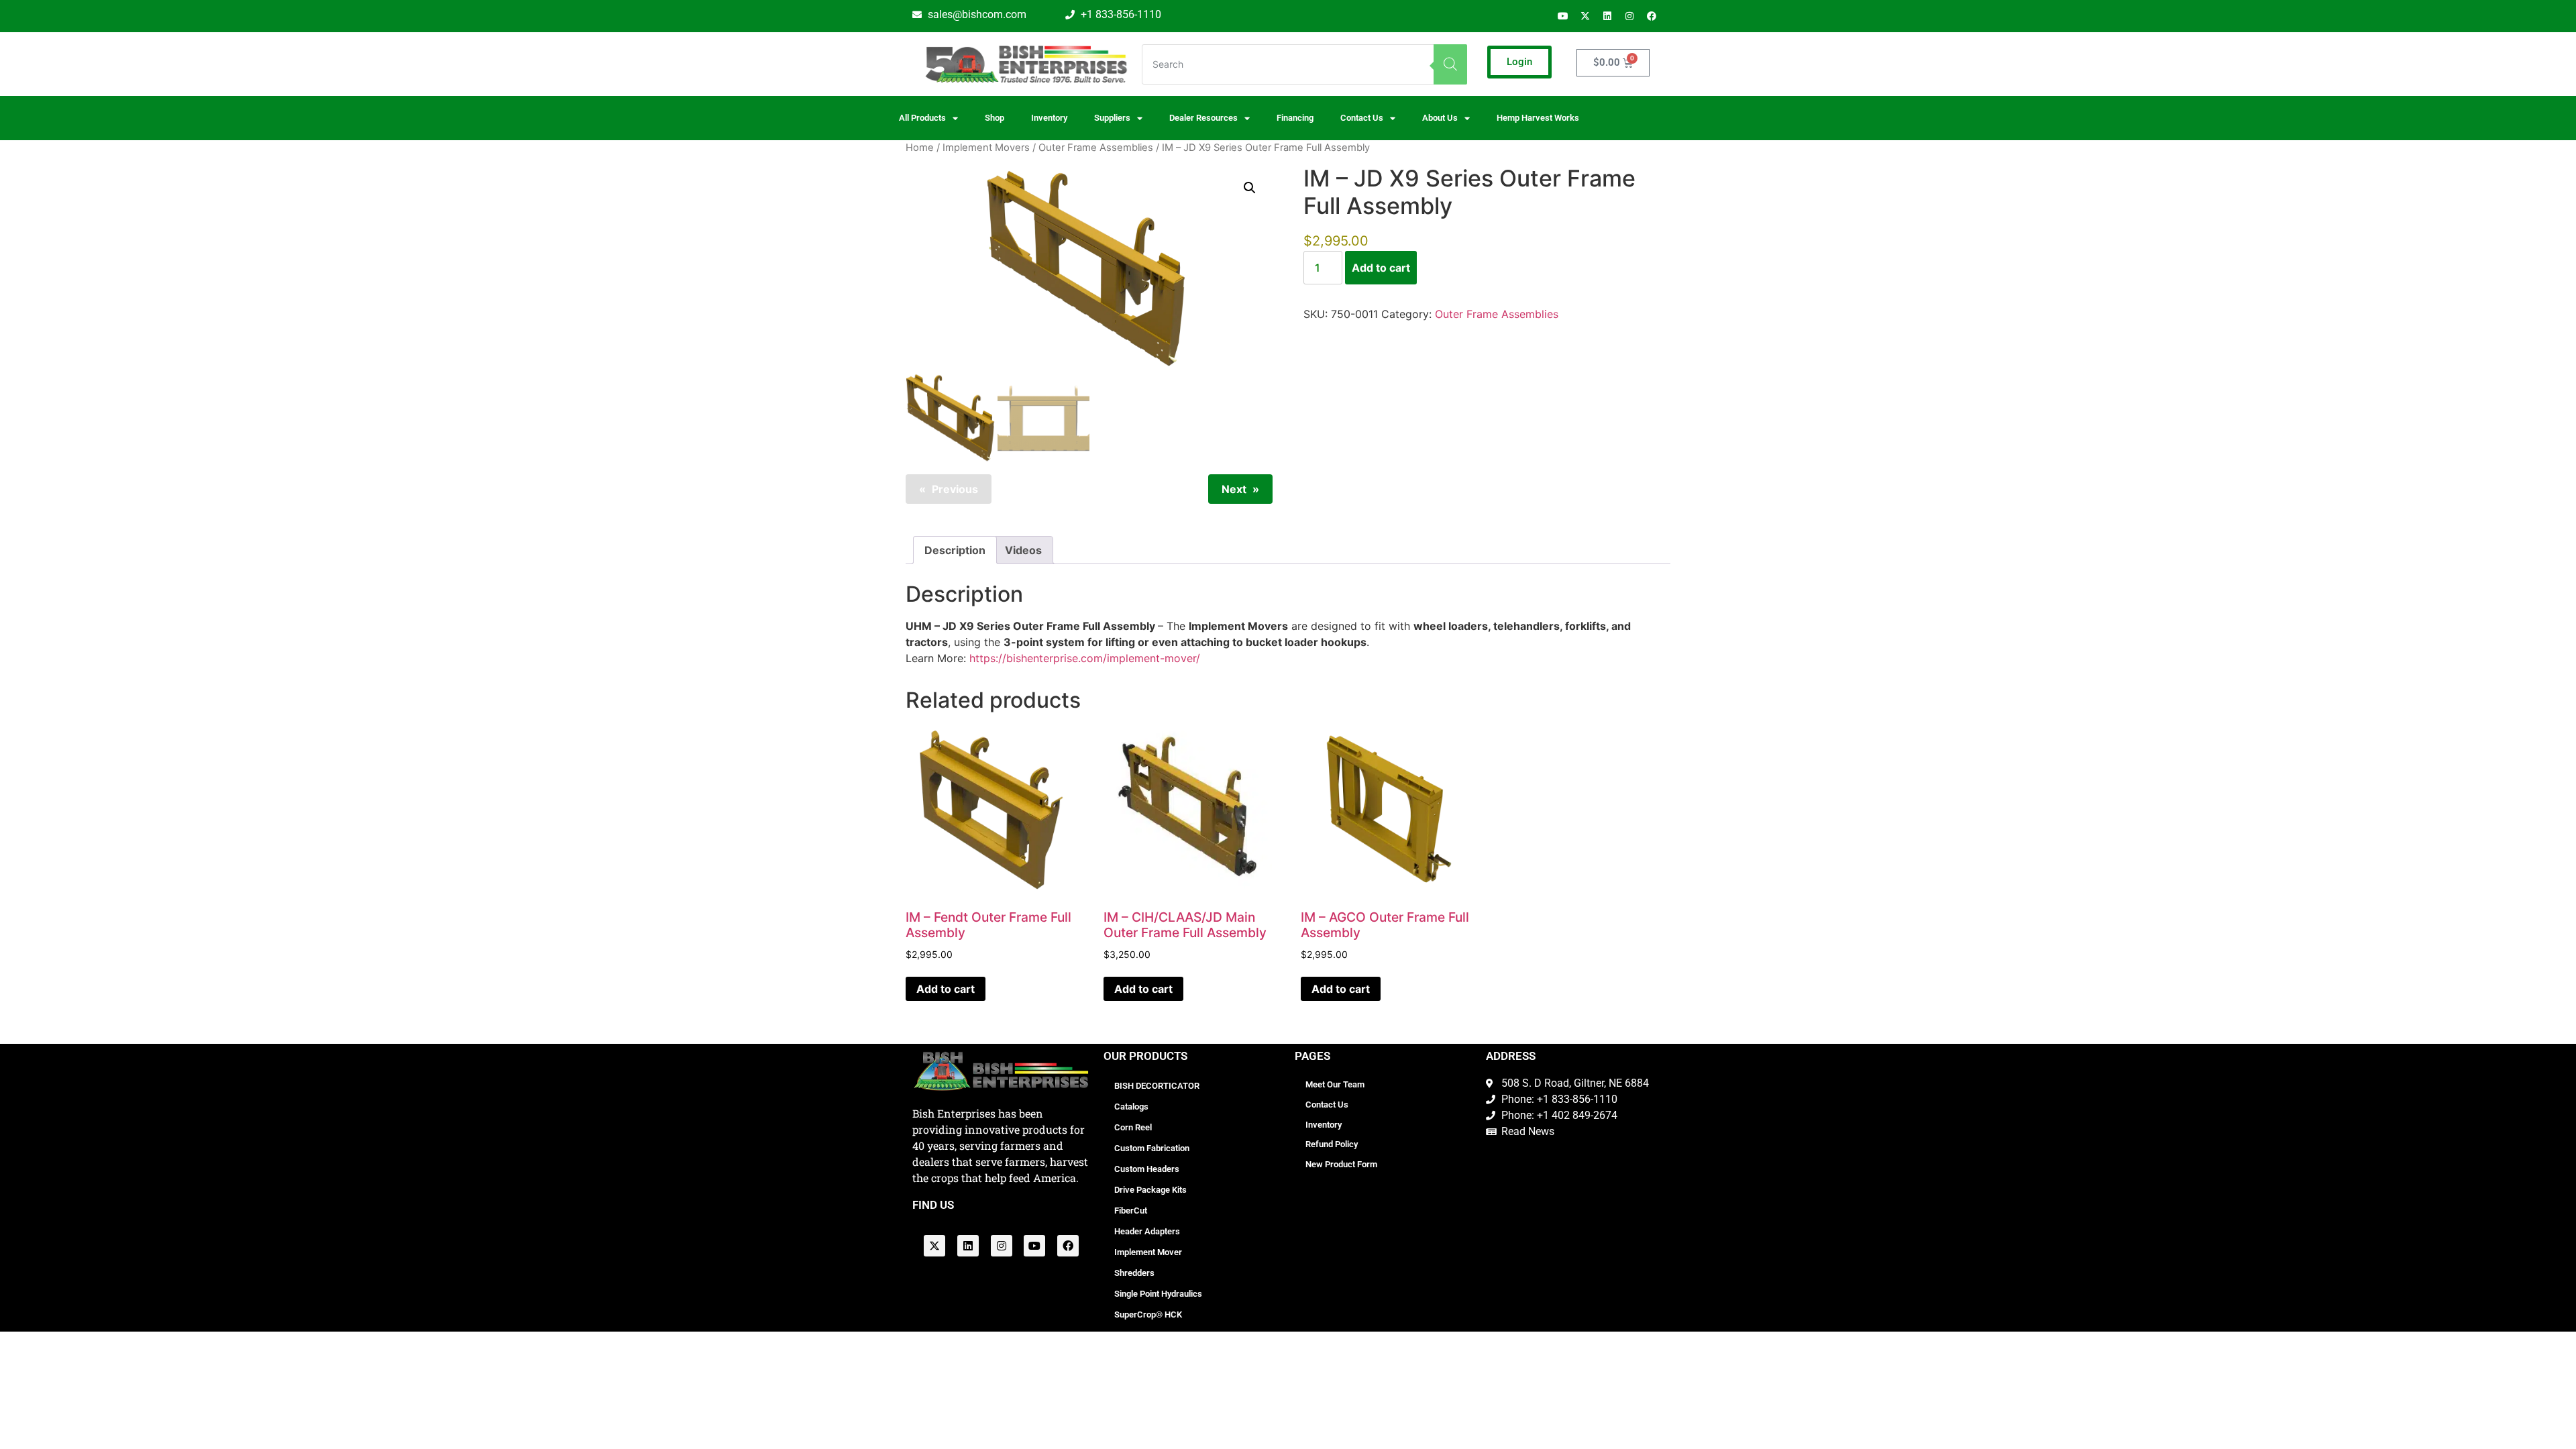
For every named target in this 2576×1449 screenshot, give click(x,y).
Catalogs (1131, 1107)
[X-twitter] (1585, 16)
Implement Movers (986, 148)
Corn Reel (1133, 1127)
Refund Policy (1332, 1144)
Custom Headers (1147, 1169)
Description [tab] (955, 550)
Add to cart (1381, 268)
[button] (1250, 188)
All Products (922, 118)
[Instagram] (1629, 16)
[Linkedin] (1607, 16)
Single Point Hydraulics (1158, 1294)
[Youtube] (1563, 16)
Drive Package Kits (1150, 1190)
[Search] (1450, 64)
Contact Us (1327, 1105)
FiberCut (1131, 1211)
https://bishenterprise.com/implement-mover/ (1083, 658)
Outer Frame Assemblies (1096, 148)
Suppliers (1112, 118)
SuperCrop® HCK (1148, 1314)
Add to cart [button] (946, 989)
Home (920, 148)
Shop (995, 118)
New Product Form (1341, 1164)
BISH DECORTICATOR (1157, 1086)
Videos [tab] (1023, 550)
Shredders (1134, 1273)
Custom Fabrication (1152, 1148)
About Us (1440, 118)
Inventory (1049, 118)
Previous (955, 489)
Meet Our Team (1335, 1084)
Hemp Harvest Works (1538, 118)
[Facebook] (1652, 16)
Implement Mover (1148, 1252)
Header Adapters (1147, 1231)
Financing (1295, 118)
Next (1234, 489)
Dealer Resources (1203, 118)
